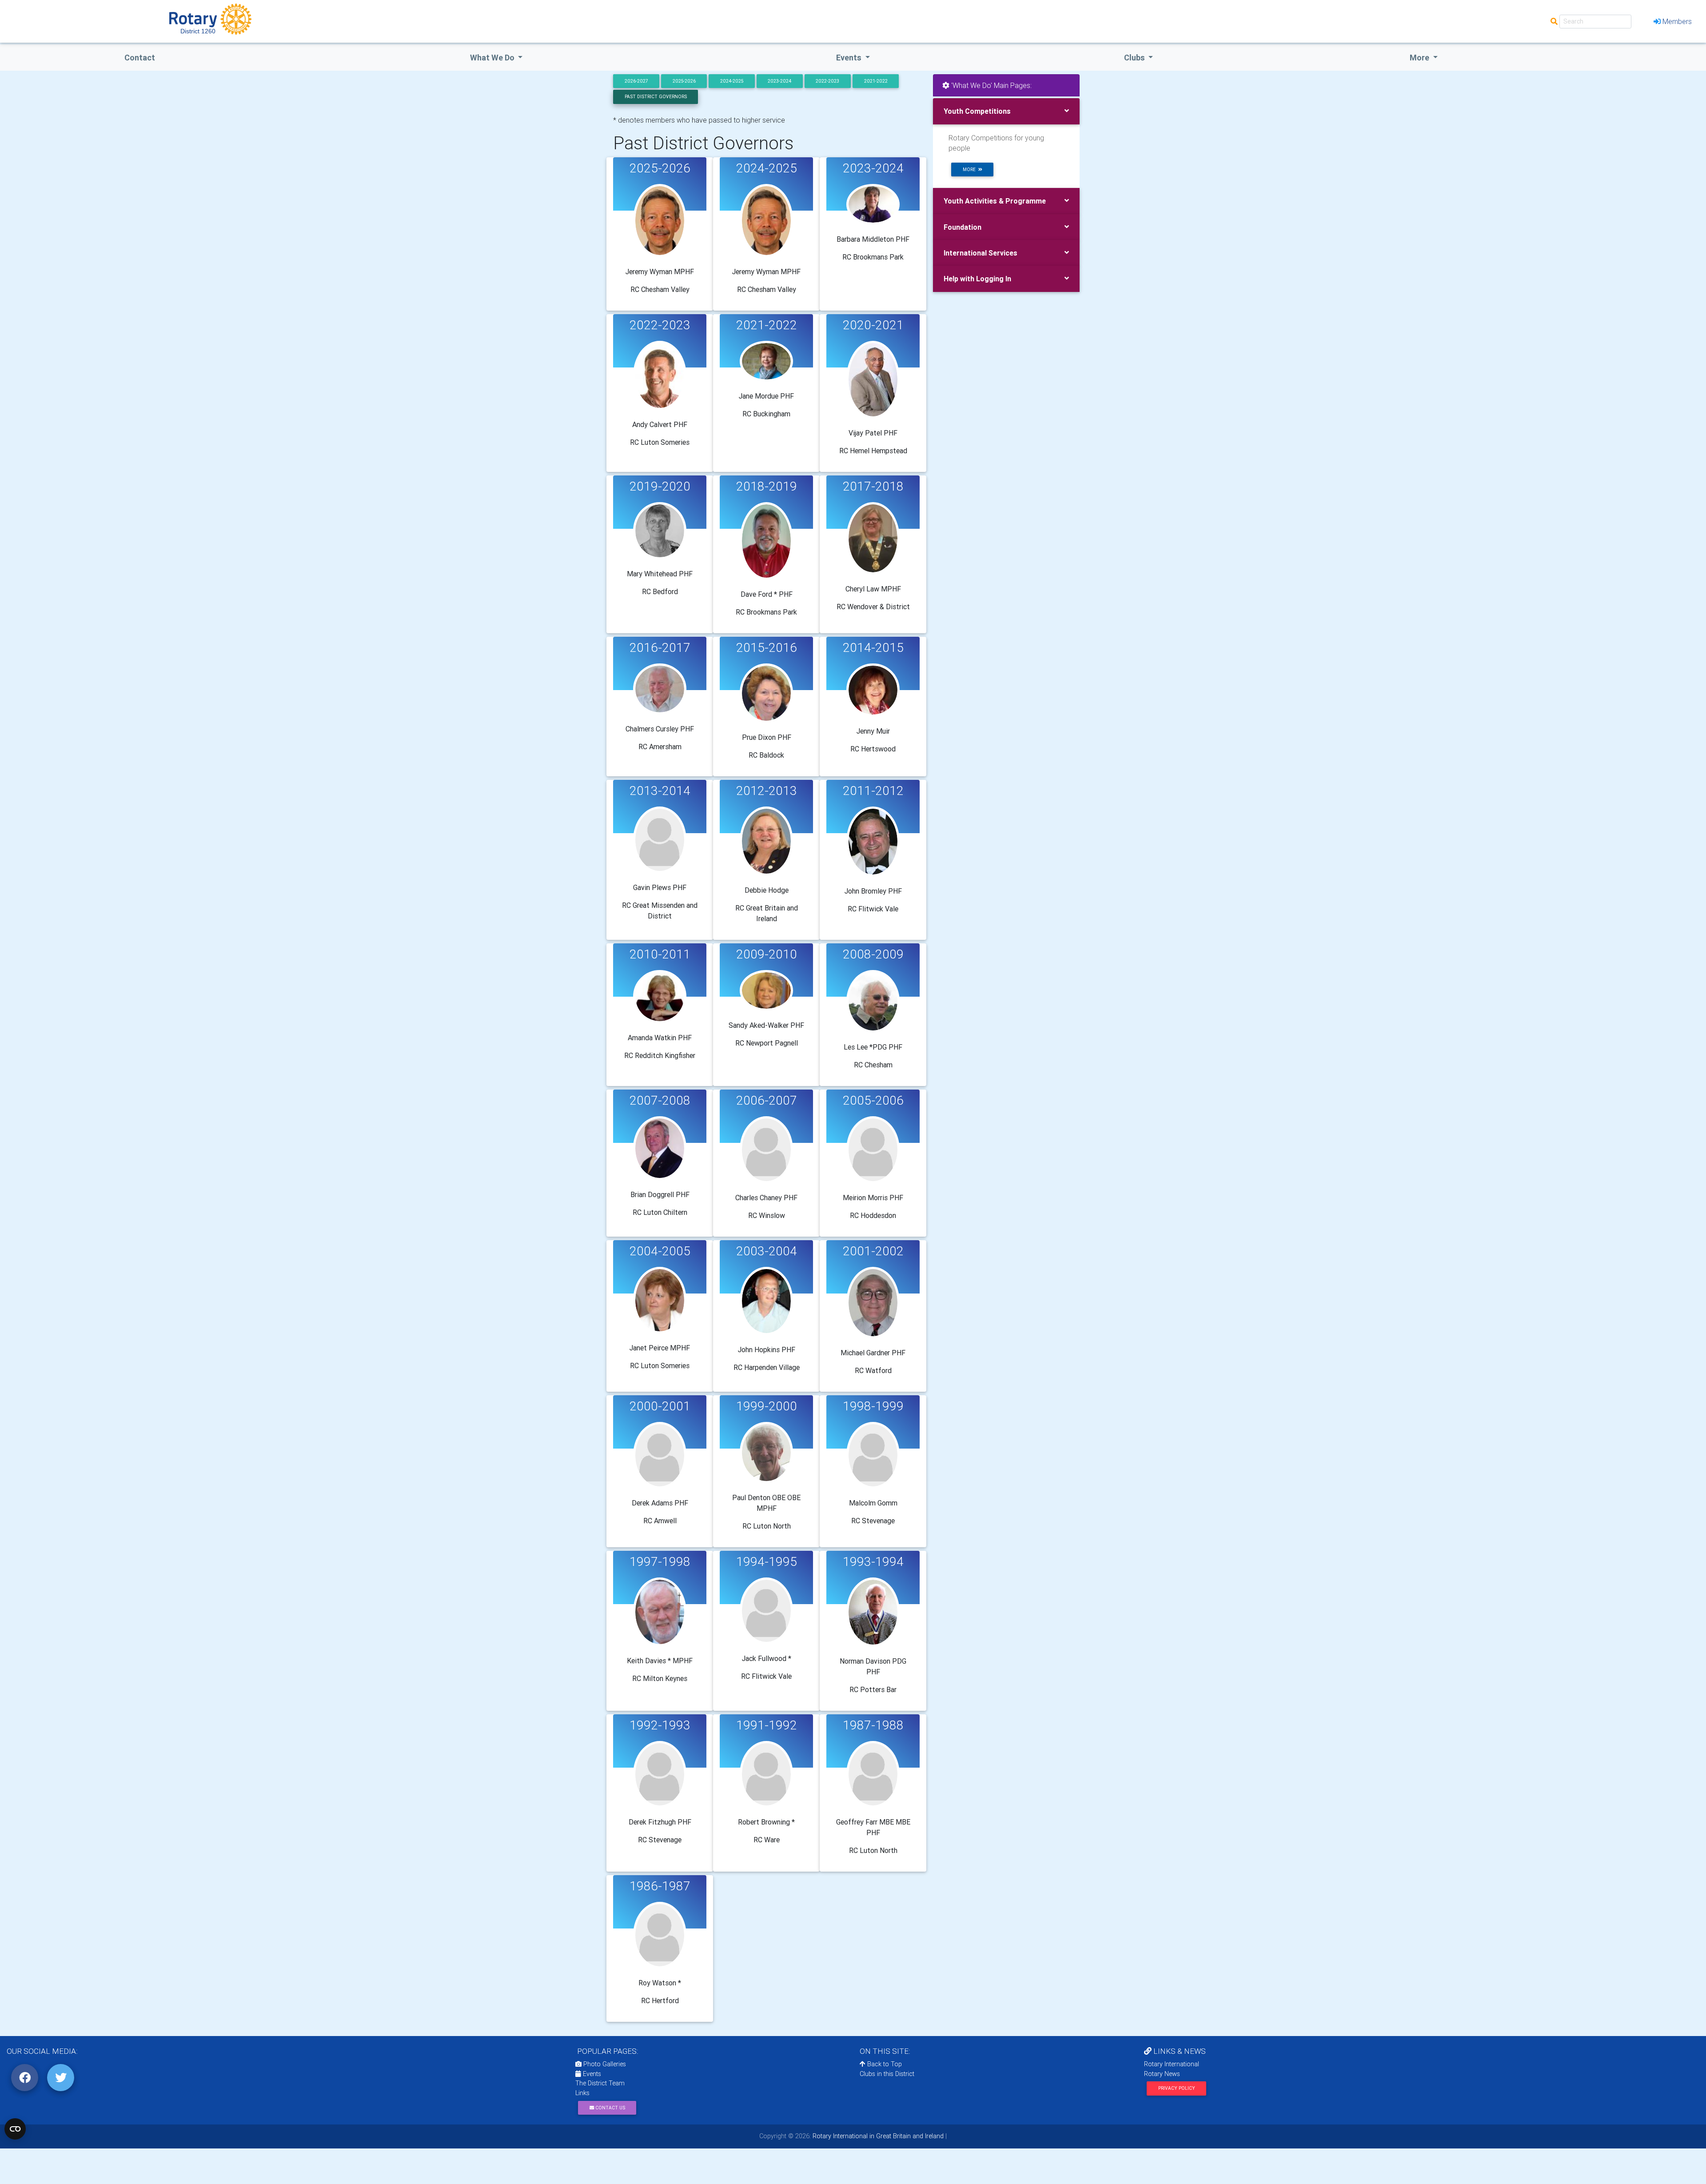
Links (582, 2093)
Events (591, 2074)
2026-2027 (636, 81)
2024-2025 (732, 81)
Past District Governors (656, 97)
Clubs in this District (887, 2074)
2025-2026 (684, 81)
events (850, 58)
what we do (493, 58)
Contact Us (610, 2108)
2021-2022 (876, 81)
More (1420, 58)
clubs (1135, 58)
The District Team (600, 2083)
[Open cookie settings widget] (15, 2129)
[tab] (1006, 111)
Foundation (963, 227)
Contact (140, 58)
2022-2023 (827, 81)
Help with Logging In (977, 279)
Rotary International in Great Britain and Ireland (877, 2136)
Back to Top (884, 2064)
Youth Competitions (977, 111)
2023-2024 (779, 81)
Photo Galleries (604, 2064)
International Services (981, 253)
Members (1677, 21)
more (971, 170)
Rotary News (1162, 2074)
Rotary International (1172, 2064)
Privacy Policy (1177, 2088)
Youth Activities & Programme (995, 201)
